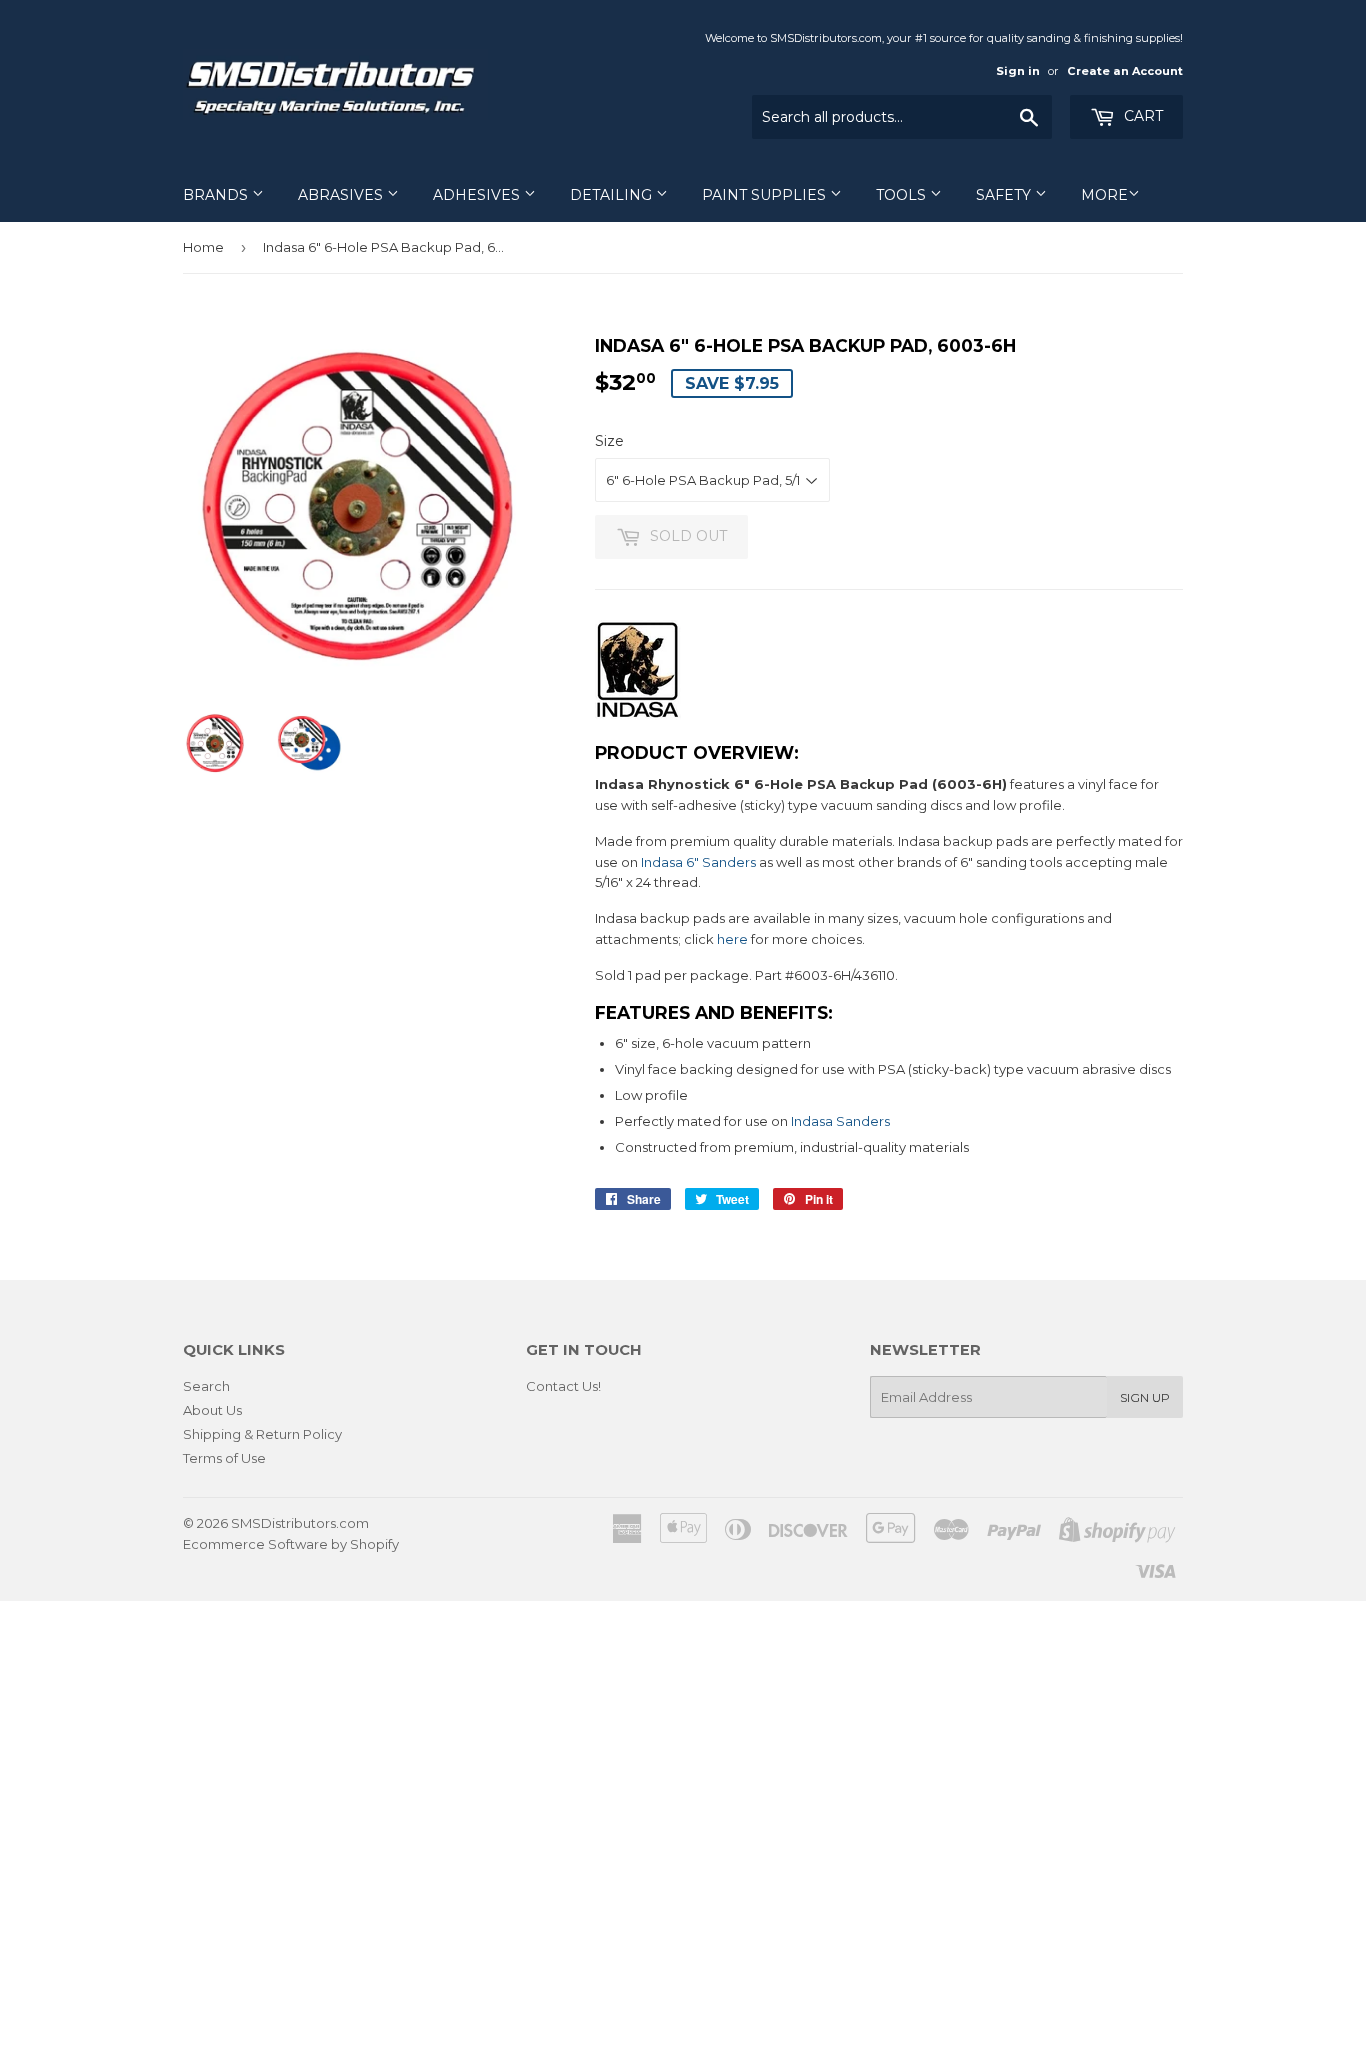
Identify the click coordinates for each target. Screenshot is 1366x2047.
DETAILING (613, 195)
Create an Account (1125, 71)
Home (203, 247)
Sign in (1018, 71)
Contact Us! (563, 1386)
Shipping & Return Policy (262, 1434)
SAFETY (1005, 195)
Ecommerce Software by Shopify (291, 1544)
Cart (1141, 116)
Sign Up (1145, 1397)
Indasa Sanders (840, 1121)
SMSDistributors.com (300, 1523)
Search (206, 1386)
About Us (212, 1410)
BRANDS (217, 195)
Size (609, 441)
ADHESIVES (478, 195)
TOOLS (903, 195)
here (732, 939)
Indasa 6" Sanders (698, 862)
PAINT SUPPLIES (766, 195)
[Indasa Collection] (638, 715)
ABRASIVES (342, 195)
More (1104, 195)
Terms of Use (224, 1458)
